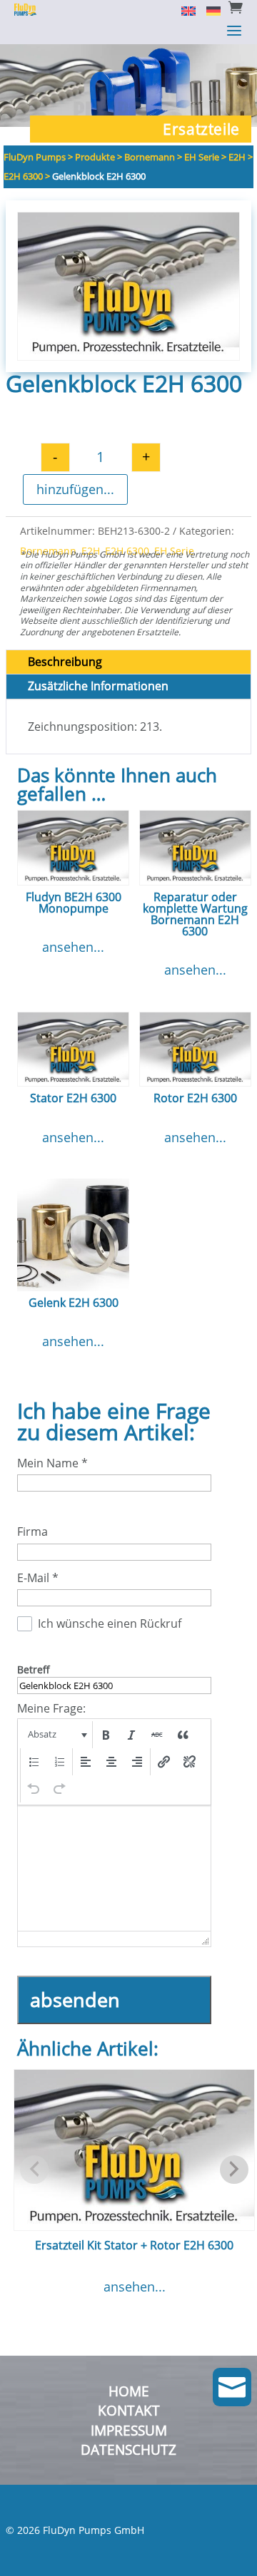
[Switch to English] (183, 10)
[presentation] (56, 1735)
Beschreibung (65, 662)
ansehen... (73, 947)
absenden (75, 2000)
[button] (56, 1735)
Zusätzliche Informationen (98, 686)
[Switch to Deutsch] (208, 10)
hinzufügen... (75, 489)
